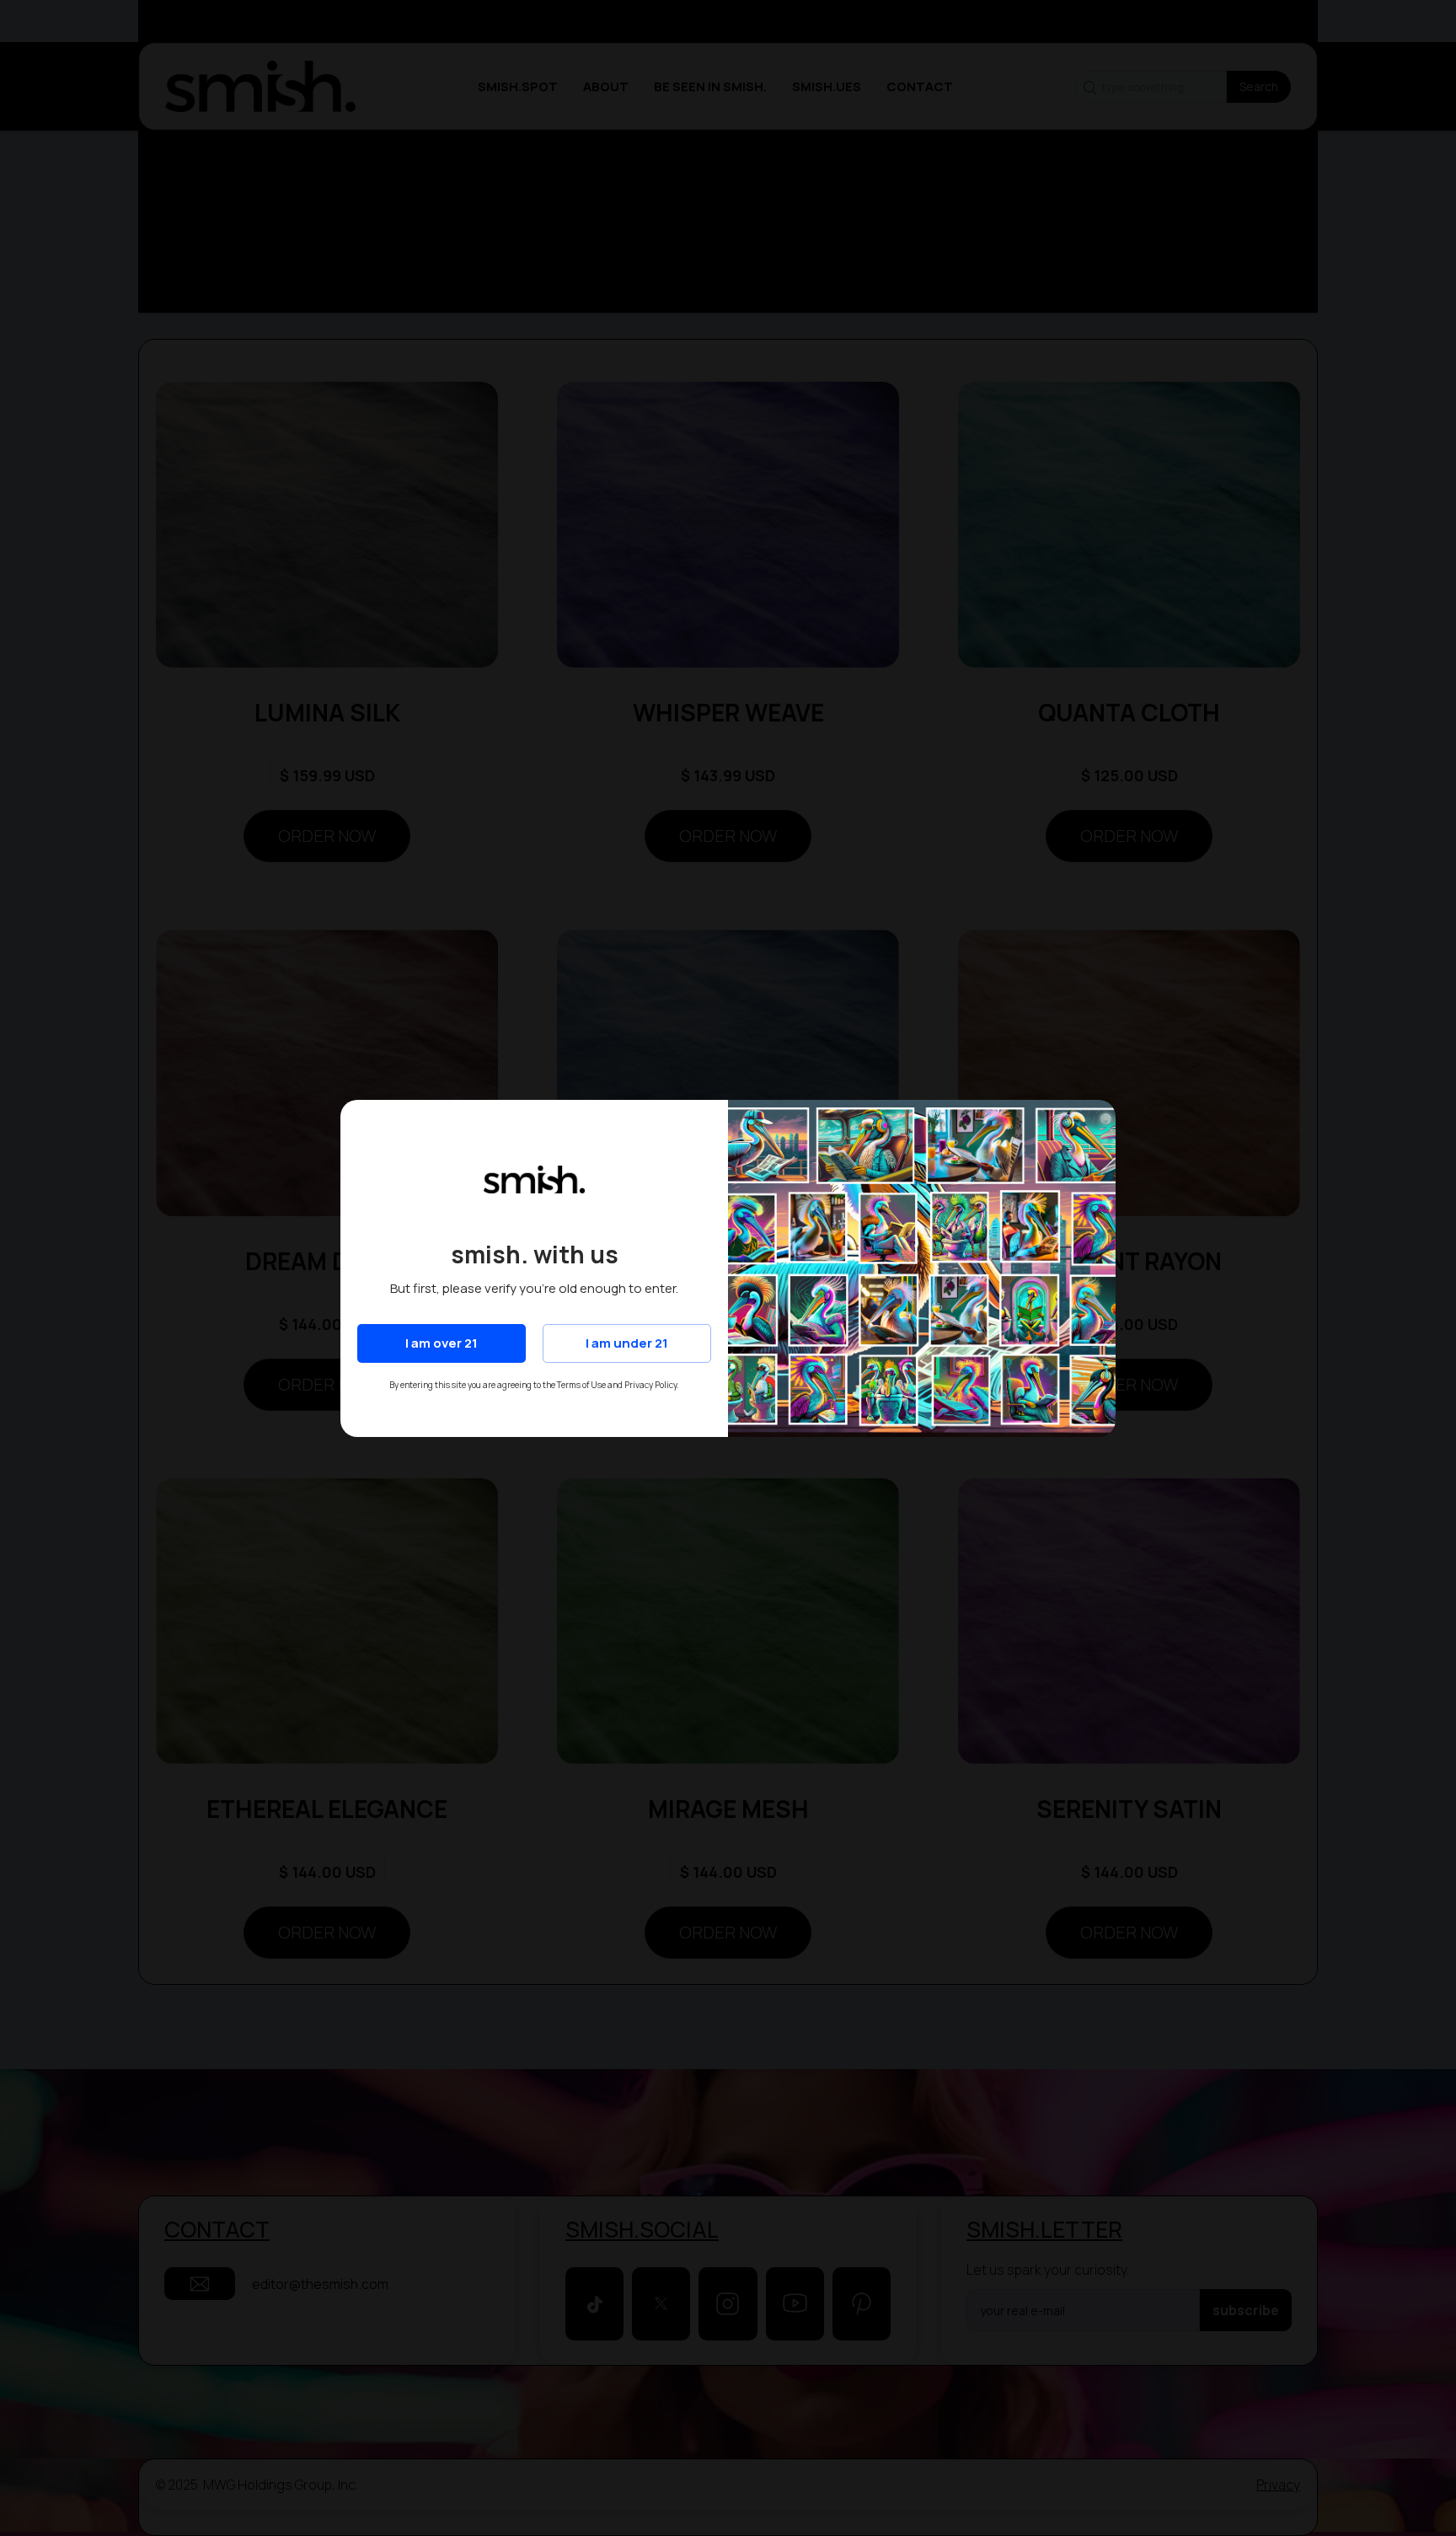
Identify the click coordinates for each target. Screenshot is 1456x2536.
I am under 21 (627, 1343)
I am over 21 (442, 1343)
